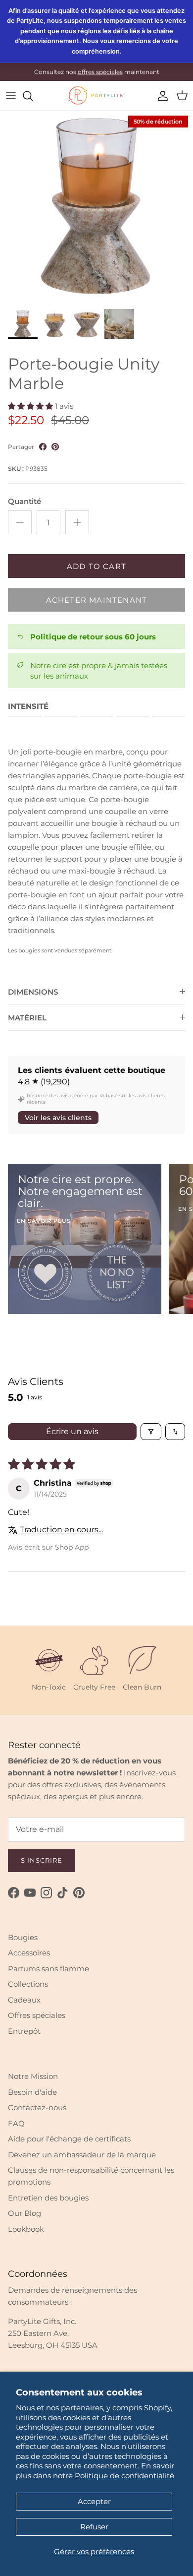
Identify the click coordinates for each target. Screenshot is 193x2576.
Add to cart (96, 566)
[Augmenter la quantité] (77, 522)
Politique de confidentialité (124, 2476)
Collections (28, 1984)
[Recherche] (33, 96)
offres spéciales (100, 72)
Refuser (94, 2527)
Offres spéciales (37, 2015)
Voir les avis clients (58, 1118)
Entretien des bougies (48, 2198)
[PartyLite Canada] (96, 95)
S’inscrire (42, 1860)
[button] (31, 406)
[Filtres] (151, 1432)
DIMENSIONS (33, 992)
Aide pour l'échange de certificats (69, 2139)
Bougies (23, 1937)
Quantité (24, 501)
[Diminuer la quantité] (20, 522)
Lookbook (26, 2229)
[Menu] (11, 96)
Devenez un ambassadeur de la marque (82, 2155)
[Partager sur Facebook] (43, 447)
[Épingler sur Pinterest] (55, 447)
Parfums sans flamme (48, 1969)
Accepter (94, 2501)
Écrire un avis (72, 1431)
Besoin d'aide (32, 2092)
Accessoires (29, 1953)
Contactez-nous (37, 2107)
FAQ (16, 2123)
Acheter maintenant (97, 600)
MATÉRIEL (27, 1018)
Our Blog (24, 2213)
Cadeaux (24, 2000)
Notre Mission (33, 2076)
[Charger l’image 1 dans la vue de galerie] (96, 207)
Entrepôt (24, 2031)
